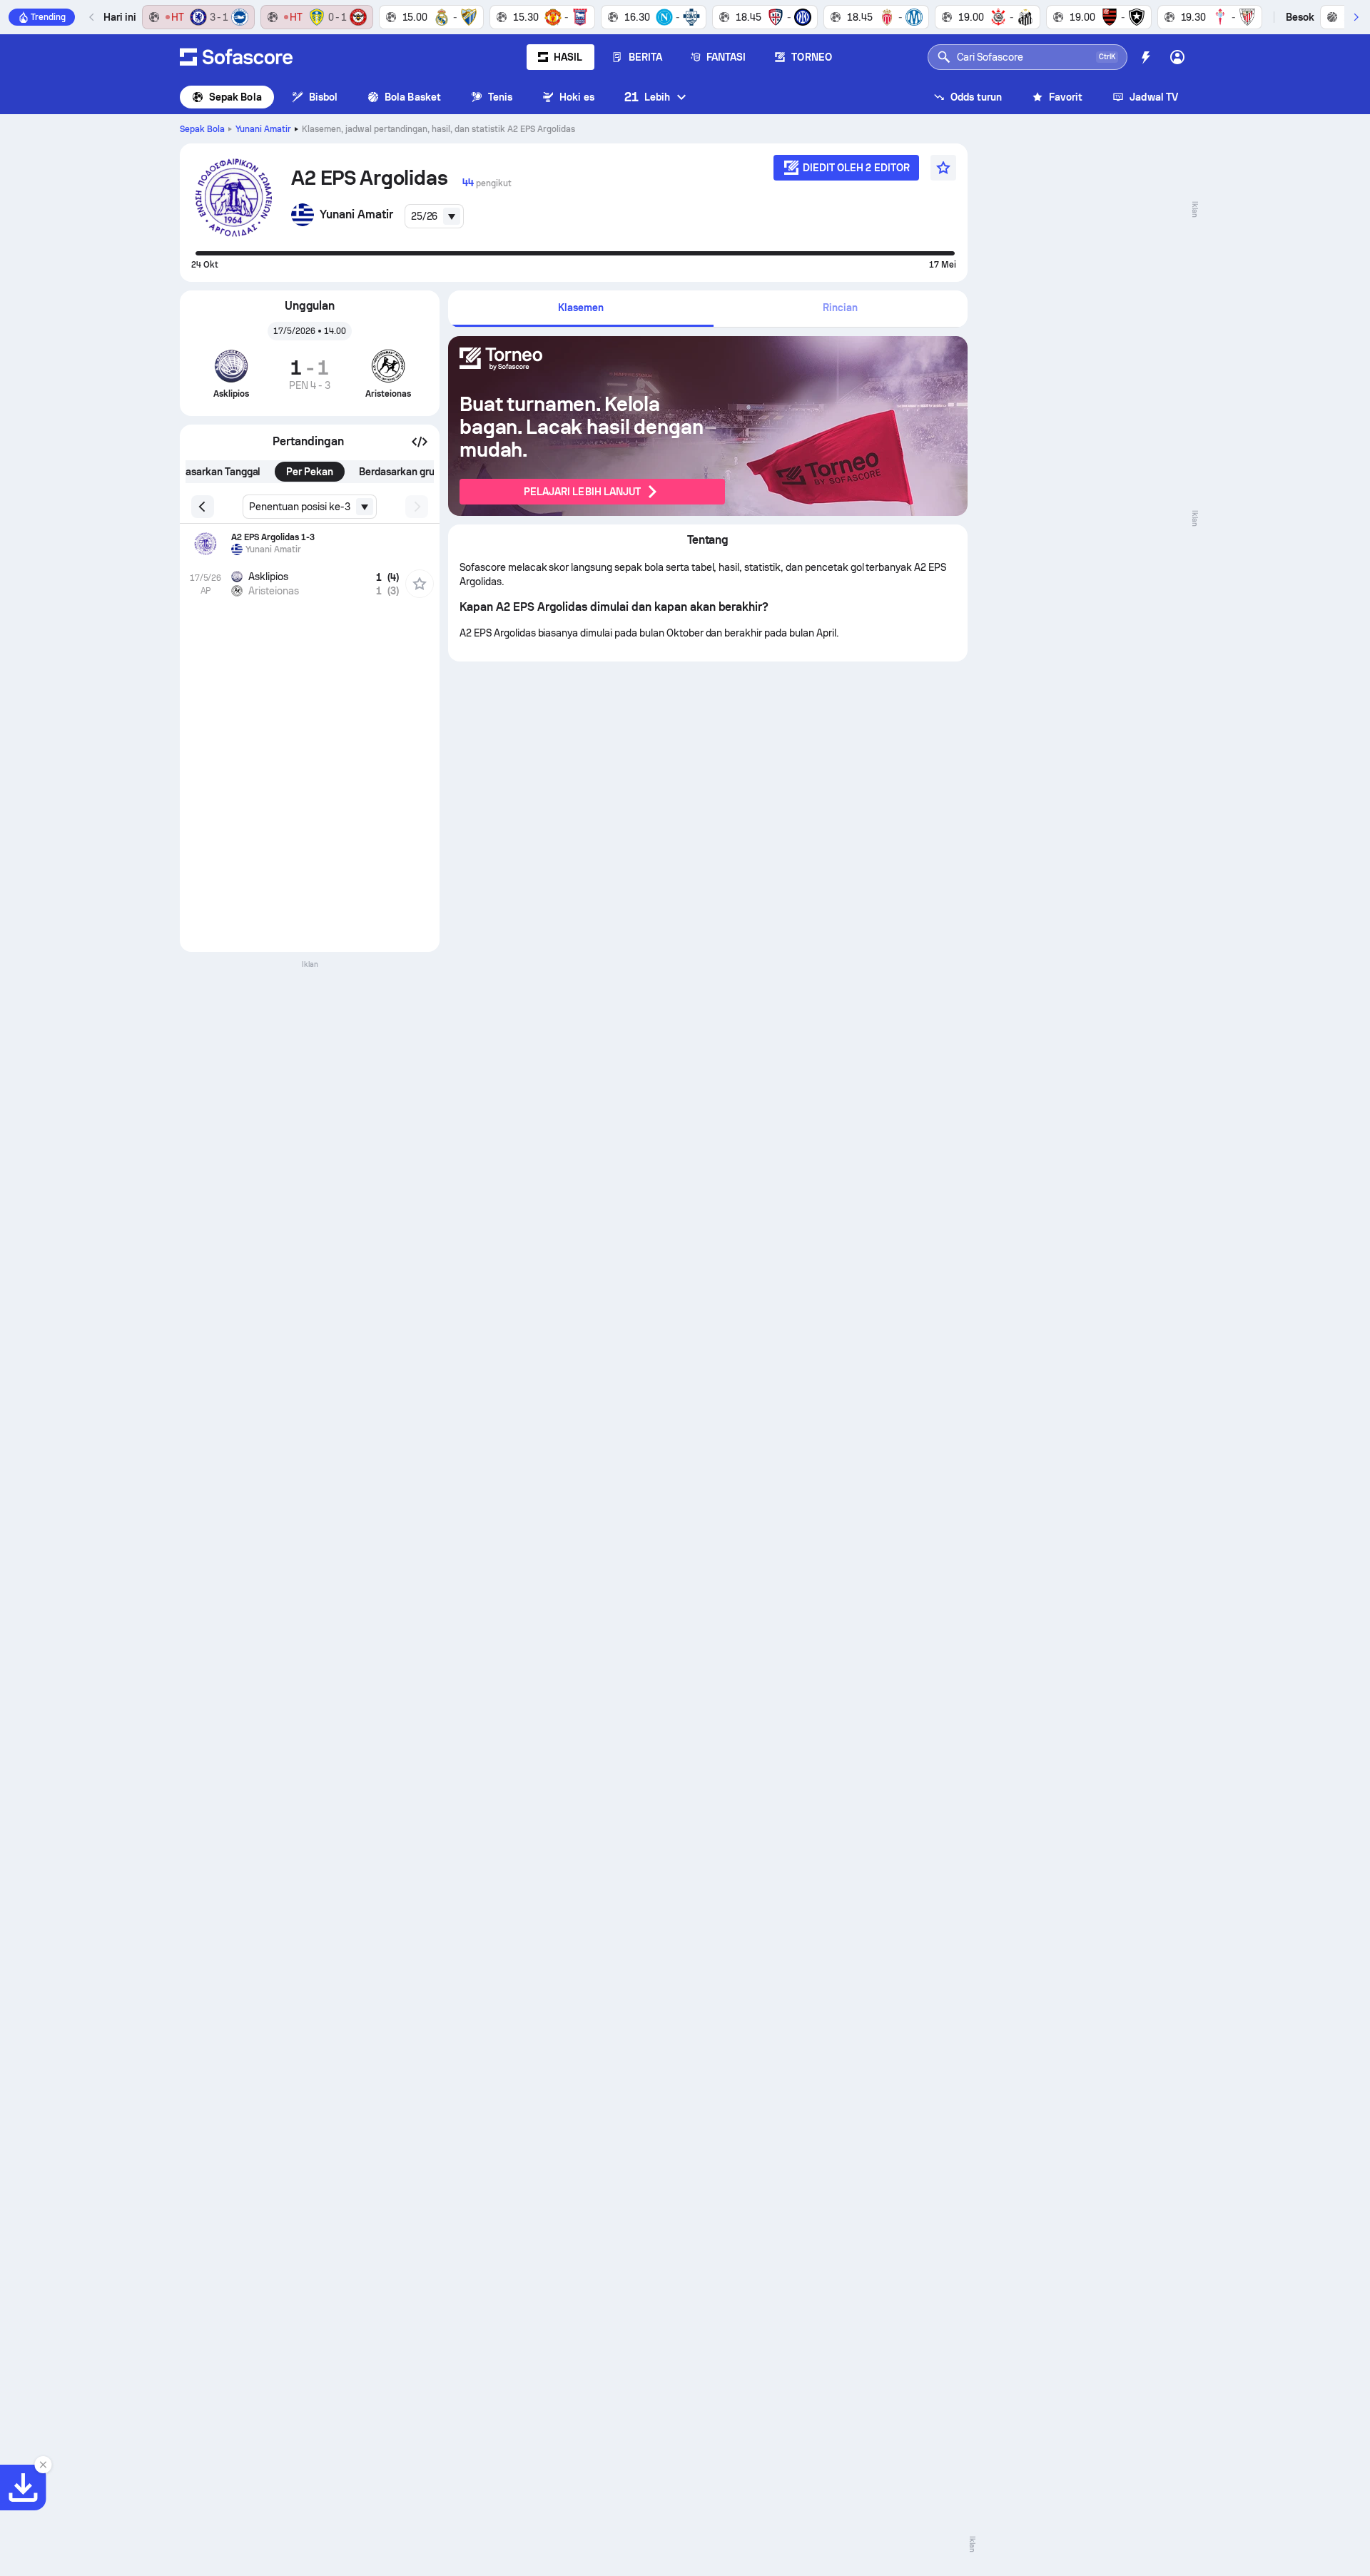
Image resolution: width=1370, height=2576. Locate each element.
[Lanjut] (1356, 17)
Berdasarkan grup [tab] (400, 472)
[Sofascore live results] (236, 57)
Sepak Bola (235, 97)
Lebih (647, 97)
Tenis (500, 97)
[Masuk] (1177, 57)
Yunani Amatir (263, 129)
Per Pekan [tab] (310, 472)
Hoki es (577, 97)
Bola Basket (413, 97)
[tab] (581, 309)
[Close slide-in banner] (43, 2465)
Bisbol (323, 97)
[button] (420, 442)
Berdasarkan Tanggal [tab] (212, 472)
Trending (48, 17)
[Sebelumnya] (92, 17)
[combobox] (435, 216)
